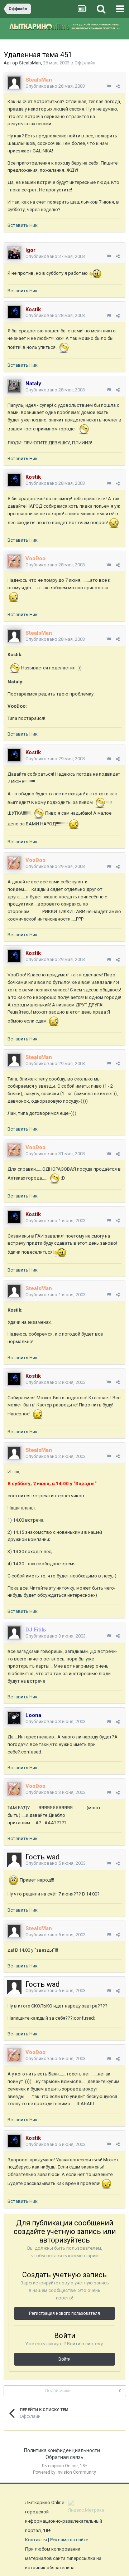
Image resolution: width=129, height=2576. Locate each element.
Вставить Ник (23, 225)
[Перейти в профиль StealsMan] (14, 83)
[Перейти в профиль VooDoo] (14, 561)
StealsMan (30, 63)
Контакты (36, 2540)
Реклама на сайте (69, 2540)
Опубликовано (55, 86)
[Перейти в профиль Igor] (14, 253)
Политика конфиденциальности (62, 2450)
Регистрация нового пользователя (64, 2313)
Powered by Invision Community (64, 2472)
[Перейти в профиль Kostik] (14, 312)
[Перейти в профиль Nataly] (14, 386)
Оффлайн (85, 63)
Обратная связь (64, 2457)
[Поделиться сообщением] (118, 86)
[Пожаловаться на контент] (109, 86)
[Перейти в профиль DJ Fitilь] (14, 1633)
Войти (64, 2359)
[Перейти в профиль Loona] (14, 1718)
